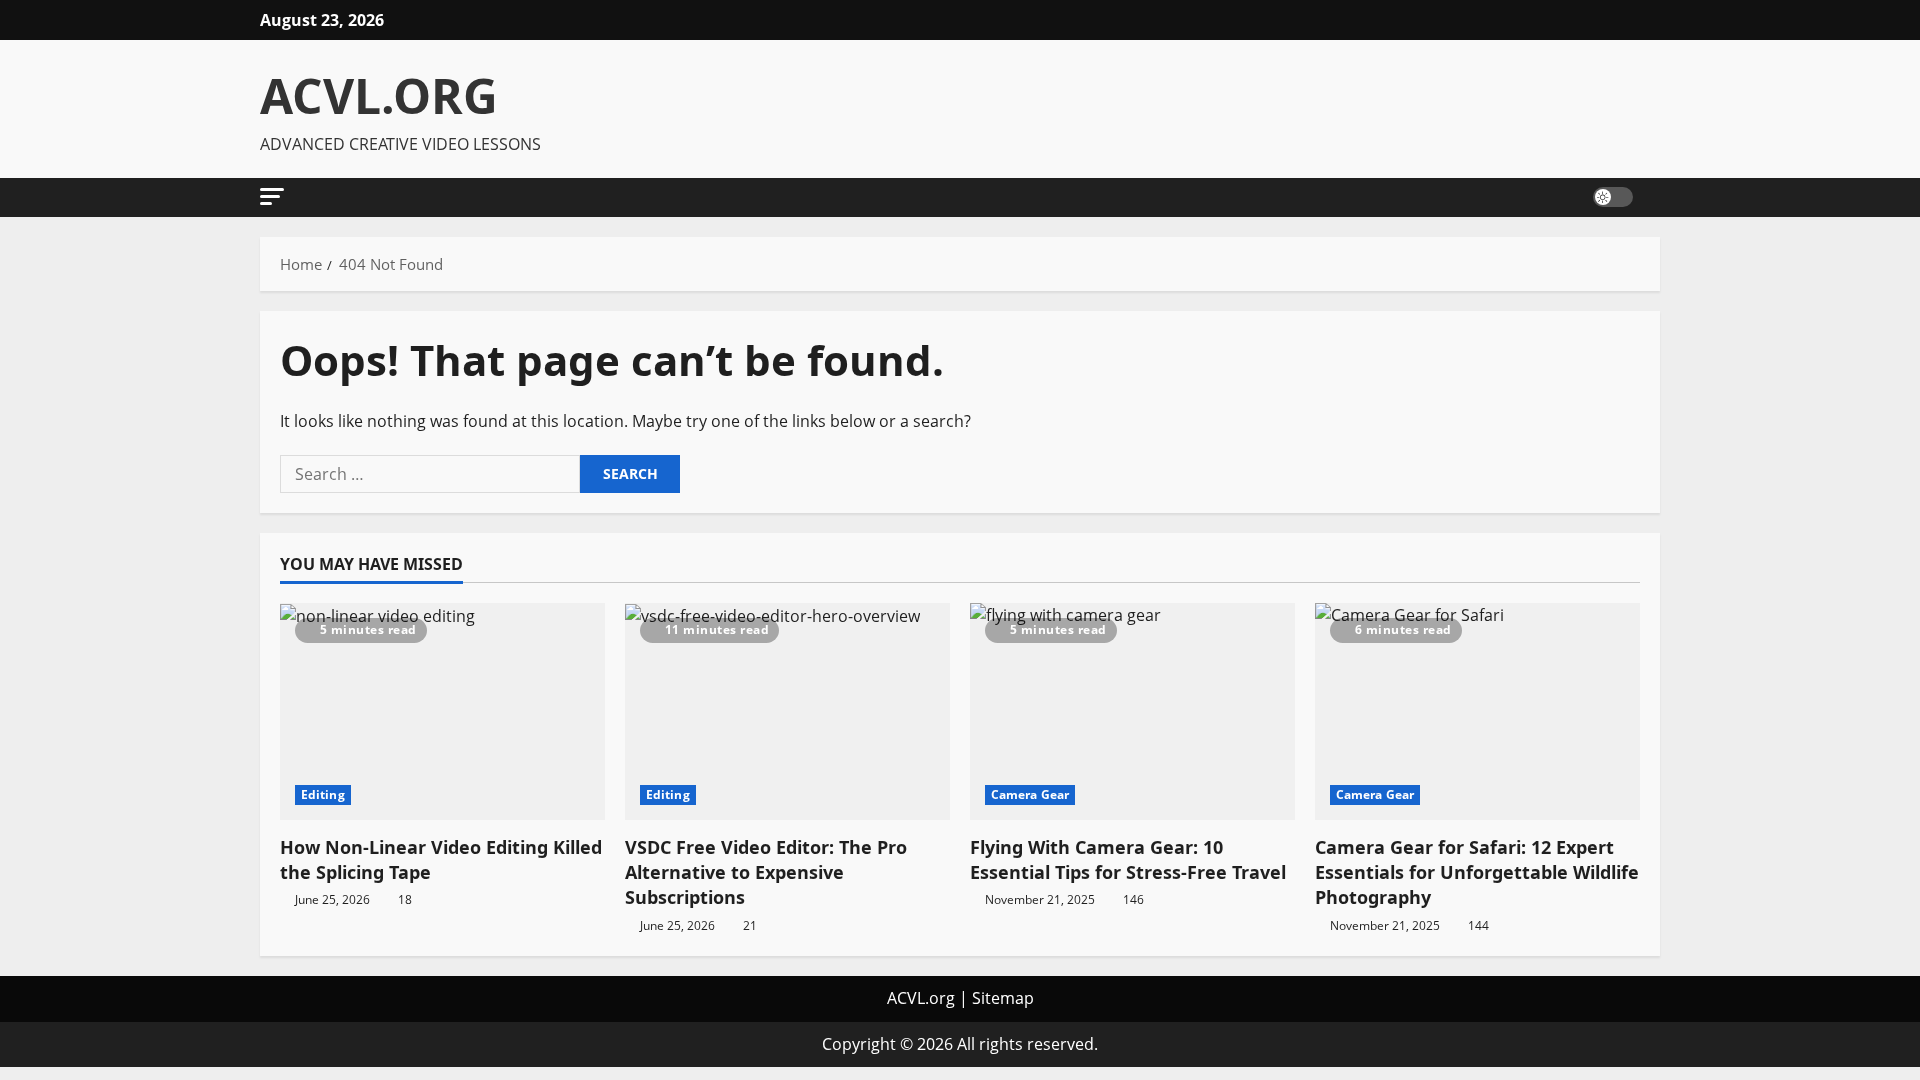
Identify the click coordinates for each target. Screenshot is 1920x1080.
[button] (272, 196)
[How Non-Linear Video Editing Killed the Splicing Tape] (442, 711)
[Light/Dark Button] (1613, 197)
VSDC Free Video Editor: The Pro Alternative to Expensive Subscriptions (766, 872)
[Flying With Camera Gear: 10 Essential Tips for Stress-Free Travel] (1132, 711)
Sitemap (1003, 998)
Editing (323, 794)
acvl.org (379, 95)
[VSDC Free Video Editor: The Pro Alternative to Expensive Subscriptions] (787, 711)
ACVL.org (921, 998)
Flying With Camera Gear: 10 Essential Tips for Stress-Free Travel (1128, 859)
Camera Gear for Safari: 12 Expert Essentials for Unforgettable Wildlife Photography (1477, 872)
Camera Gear (1030, 794)
